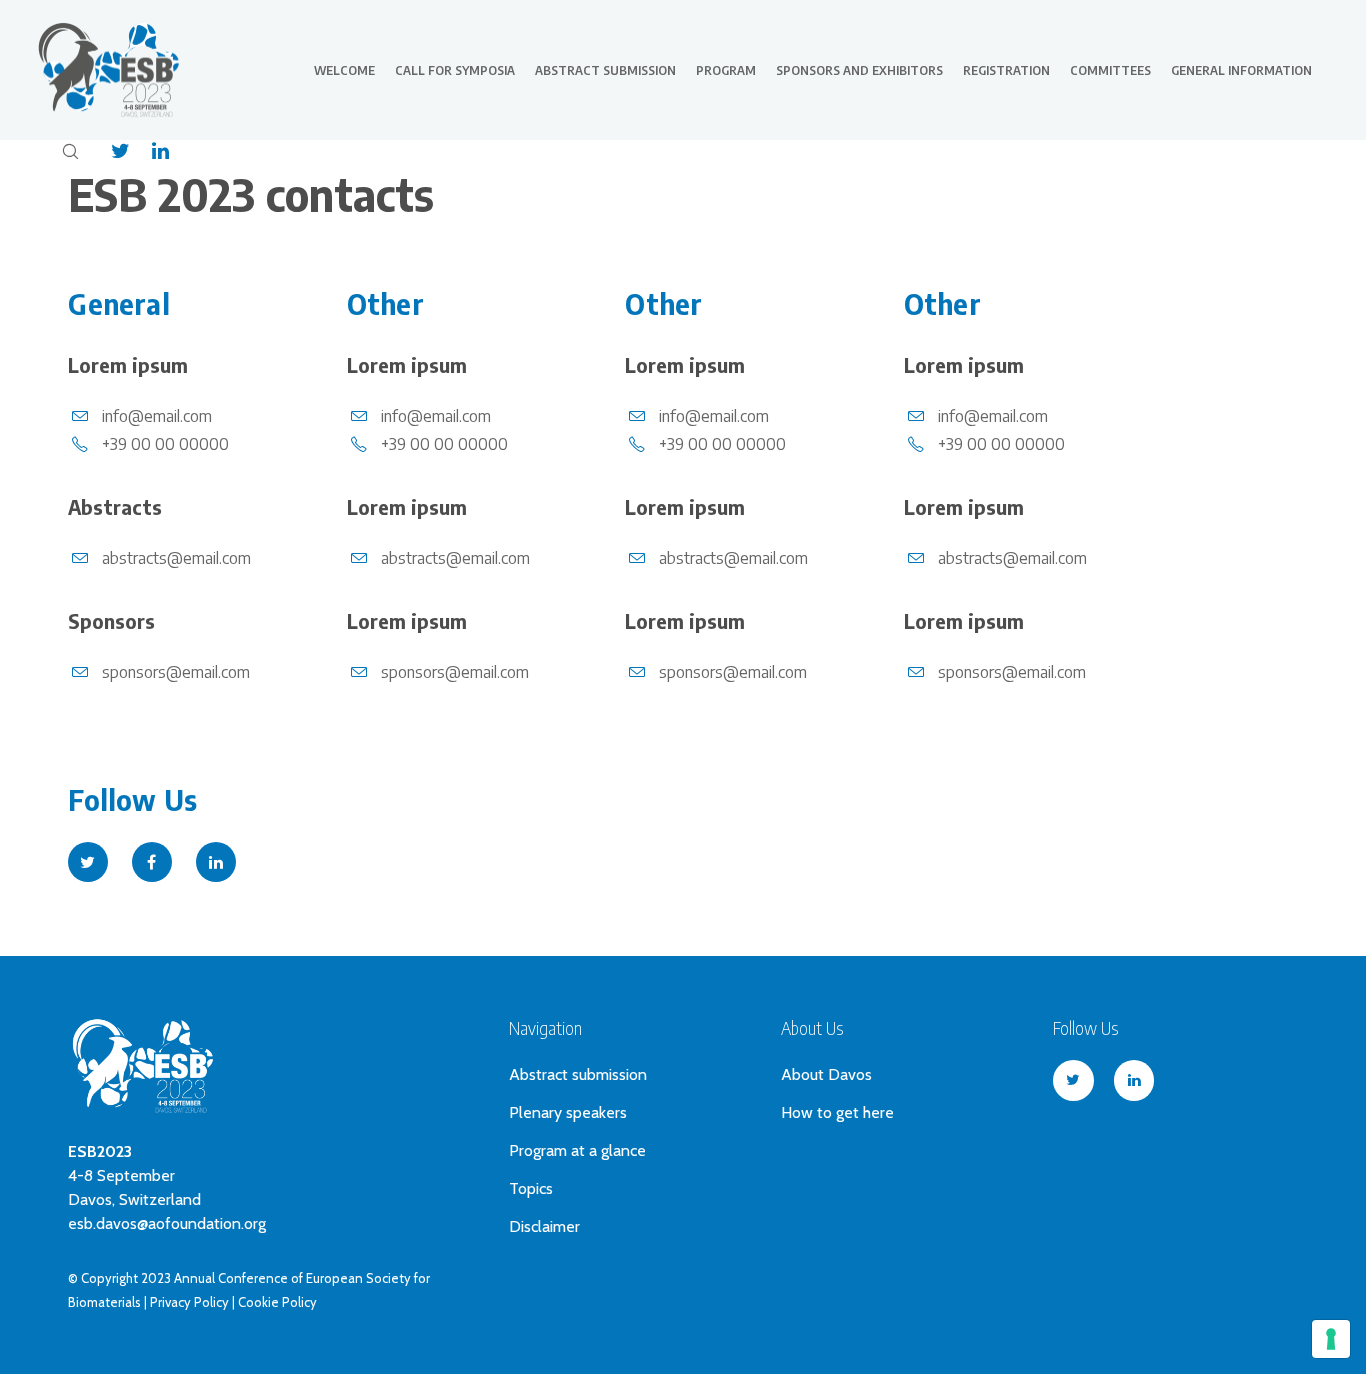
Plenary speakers (568, 1112)
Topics (531, 1188)
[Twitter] (110, 151)
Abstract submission (578, 1074)
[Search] (70, 151)
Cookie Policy (277, 1302)
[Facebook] (152, 862)
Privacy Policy (189, 1302)
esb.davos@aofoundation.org (167, 1223)
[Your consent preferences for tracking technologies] (1331, 1339)
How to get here (837, 1112)
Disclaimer (544, 1226)
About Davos (826, 1074)
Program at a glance (577, 1150)
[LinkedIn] (150, 151)
